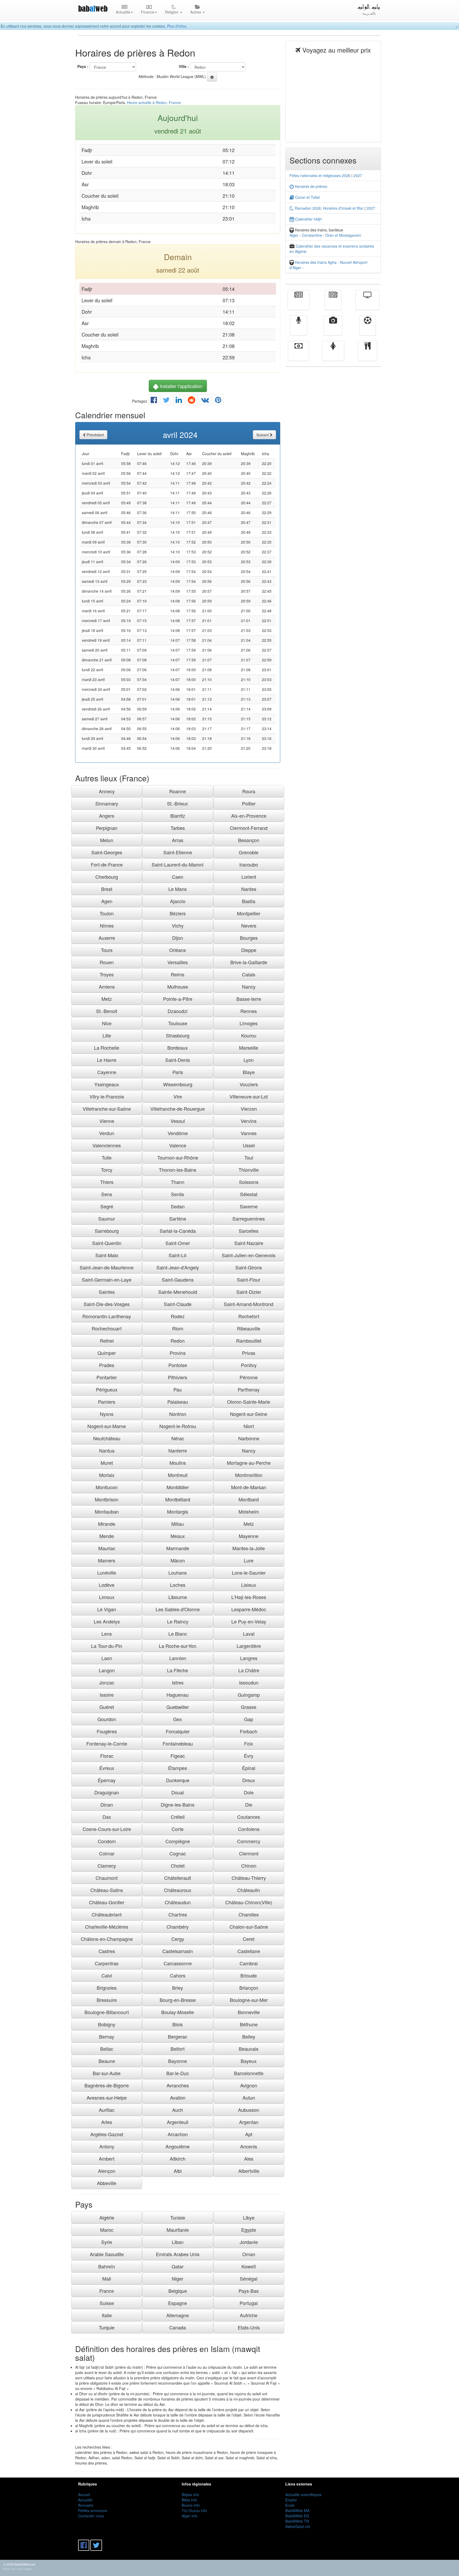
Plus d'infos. (177, 26)
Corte (178, 1829)
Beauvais (249, 2049)
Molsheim (249, 1511)
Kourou (249, 1035)
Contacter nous (91, 2516)
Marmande (178, 1548)
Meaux (178, 1536)
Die (249, 1804)
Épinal (249, 1768)
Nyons (107, 1414)
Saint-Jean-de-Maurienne (107, 1267)
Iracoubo (249, 864)
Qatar (178, 2266)
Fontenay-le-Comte (107, 1743)
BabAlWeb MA (297, 2510)
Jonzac (107, 1682)
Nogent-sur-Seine (249, 1414)
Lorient (249, 877)
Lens (107, 1634)
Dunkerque (178, 1780)
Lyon (249, 1060)
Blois (178, 2024)
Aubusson (249, 2110)
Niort (249, 1426)
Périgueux (107, 1389)
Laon (107, 1658)
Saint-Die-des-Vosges (107, 1304)
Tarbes (178, 828)
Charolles (249, 1914)
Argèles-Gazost (107, 2134)
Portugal (249, 2303)
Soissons (249, 1182)
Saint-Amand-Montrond (249, 1304)
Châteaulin (249, 1890)
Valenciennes (107, 1145)
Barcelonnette (249, 2073)
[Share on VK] (205, 401)
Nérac (178, 1438)
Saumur (107, 1218)
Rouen (107, 962)
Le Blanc (178, 1634)
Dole (249, 1792)
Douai (178, 1792)
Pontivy (249, 1365)
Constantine (312, 235)
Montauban (107, 1511)
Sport (368, 329)
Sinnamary (107, 803)
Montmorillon (249, 1475)
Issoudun (249, 1682)
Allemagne (178, 2315)
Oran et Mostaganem (343, 235)
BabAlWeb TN (297, 2521)
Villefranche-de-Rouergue (178, 1109)
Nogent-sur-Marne (107, 1426)
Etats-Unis (249, 2327)
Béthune (249, 2024)
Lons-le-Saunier (249, 1573)
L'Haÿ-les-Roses (249, 1597)
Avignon (249, 2085)
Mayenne (249, 1536)
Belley (249, 2036)
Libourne (178, 1597)
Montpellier (249, 913)
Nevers (249, 925)
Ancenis (249, 2146)
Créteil (178, 1817)
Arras (178, 840)
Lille (107, 1035)
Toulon (107, 913)
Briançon (249, 1988)
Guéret (107, 1707)
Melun (107, 840)
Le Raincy (178, 1621)
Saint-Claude (178, 1304)
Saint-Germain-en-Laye (107, 1280)
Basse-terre (249, 999)
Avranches (178, 2085)
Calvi (107, 1975)
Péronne (249, 1377)
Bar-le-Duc (178, 2073)
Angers (107, 816)
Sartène (178, 1218)
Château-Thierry (249, 1878)
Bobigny (107, 2024)
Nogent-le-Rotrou (178, 1426)
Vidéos (333, 329)
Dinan (107, 1804)
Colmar (107, 1853)
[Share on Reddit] (192, 401)
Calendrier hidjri (308, 219)
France (107, 2291)
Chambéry (178, 1927)
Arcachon (178, 2134)
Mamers (107, 1560)
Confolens (249, 1829)
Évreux (107, 1768)
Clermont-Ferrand (249, 828)
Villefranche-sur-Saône (107, 1109)
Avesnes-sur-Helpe (107, 2097)
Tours (107, 950)
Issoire (107, 1695)
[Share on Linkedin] (179, 401)
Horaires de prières (311, 186)
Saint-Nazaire (249, 1243)
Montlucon (107, 1487)
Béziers (178, 913)
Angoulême (178, 2146)
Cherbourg (107, 877)
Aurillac (107, 2110)
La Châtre (249, 1670)
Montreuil (178, 1475)
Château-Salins (107, 1890)
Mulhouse (178, 987)
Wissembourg (178, 1084)
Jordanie (249, 2242)
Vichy (178, 925)
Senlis (178, 1194)
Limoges (249, 1023)
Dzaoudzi (178, 1011)
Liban (178, 2242)
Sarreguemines (249, 1218)
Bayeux (249, 2061)
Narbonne (249, 1438)
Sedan (178, 1206)
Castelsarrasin (178, 1951)
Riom (178, 1328)
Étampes (178, 1768)
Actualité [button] (123, 12)
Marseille (249, 1048)
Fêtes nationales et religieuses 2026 (320, 175)
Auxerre (107, 938)
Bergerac (178, 2036)
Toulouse (178, 1023)
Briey (178, 1988)
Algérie (107, 2217)
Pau (178, 1389)
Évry (249, 1756)
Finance (298, 355)
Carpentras (107, 1963)
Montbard (249, 1499)
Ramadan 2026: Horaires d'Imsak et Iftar (329, 208)
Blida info (189, 2500)
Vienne (107, 1121)
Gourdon (107, 1719)
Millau (178, 1524)
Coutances (249, 1817)
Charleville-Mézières (107, 1927)
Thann (178, 1182)
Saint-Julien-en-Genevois (249, 1255)
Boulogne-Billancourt (107, 2012)
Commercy (249, 1841)
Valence (178, 1145)
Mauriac (107, 1548)
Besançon (249, 840)
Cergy (178, 1939)
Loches (178, 1585)
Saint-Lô (178, 1255)
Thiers (107, 1182)
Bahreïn (107, 2266)
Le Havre (107, 1060)
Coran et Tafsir (307, 197)
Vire (178, 1096)
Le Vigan (107, 1609)
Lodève (107, 1585)
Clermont (249, 1853)
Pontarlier (107, 1377)
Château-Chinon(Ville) (249, 1902)
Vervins (249, 1121)
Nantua (107, 1450)
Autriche (249, 2315)
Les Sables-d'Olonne (178, 1609)
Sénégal (249, 2278)
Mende (107, 1536)
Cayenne (107, 1072)
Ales (249, 2159)
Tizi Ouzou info (194, 2510)
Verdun (107, 1133)
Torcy (107, 1170)
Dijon (178, 938)
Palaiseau (178, 1402)
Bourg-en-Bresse (178, 2000)
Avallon (178, 2097)
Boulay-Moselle (178, 2012)
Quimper (107, 1353)
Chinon (249, 1866)
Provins (178, 1353)
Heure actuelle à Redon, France (154, 102)
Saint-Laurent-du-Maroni (178, 864)
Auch (178, 2110)
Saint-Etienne (178, 852)
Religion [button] (172, 12)
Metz (107, 999)
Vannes (249, 1133)
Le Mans (178, 889)
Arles (107, 2122)
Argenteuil (178, 2122)
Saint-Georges (107, 852)
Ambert (107, 2159)
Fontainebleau (178, 1743)
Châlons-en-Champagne (107, 1939)
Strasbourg (178, 1035)
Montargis (178, 1511)
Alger (294, 235)
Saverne (249, 1206)
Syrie (107, 2242)
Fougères (107, 1731)
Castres (107, 1951)
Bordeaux (178, 1048)
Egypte (249, 2230)
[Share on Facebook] (154, 401)
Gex (178, 1719)
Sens (107, 1194)
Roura (249, 791)
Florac (107, 1756)
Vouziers (249, 1084)
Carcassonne (178, 1963)
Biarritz (178, 816)
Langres (249, 1658)
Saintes (107, 1292)
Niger (178, 2278)
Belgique (178, 2291)
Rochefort (249, 1316)
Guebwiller (178, 1707)
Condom (107, 1841)
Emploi (291, 2500)
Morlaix (107, 1475)
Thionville (249, 1170)
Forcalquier (178, 1731)
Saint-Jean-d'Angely (178, 1267)
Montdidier (178, 1487)
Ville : (184, 66)
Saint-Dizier (249, 1292)
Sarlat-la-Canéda (178, 1231)
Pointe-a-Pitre (178, 999)
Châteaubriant (107, 1914)
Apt (249, 2134)
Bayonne (178, 2061)
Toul (249, 1157)
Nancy (249, 987)
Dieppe (249, 950)
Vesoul (178, 1121)
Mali (107, 2278)
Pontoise (178, 1365)
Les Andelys (107, 1621)
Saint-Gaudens (178, 1280)
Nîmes (107, 925)
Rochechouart (107, 1328)
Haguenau (178, 1695)
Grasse (249, 1707)
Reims (178, 974)
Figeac (178, 1756)
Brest (107, 889)
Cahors (178, 1975)
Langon (107, 1670)
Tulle (107, 1157)
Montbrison (107, 1499)
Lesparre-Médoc (249, 1609)
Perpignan (107, 828)
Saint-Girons (249, 1267)
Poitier (249, 803)
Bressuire (107, 2000)
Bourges (249, 938)
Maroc (107, 2230)
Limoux (107, 1597)
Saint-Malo (107, 1255)
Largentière (249, 1646)
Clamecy (107, 1866)
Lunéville (107, 1573)
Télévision (367, 304)
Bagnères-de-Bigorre (107, 2085)
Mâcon (178, 1560)
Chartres (178, 1914)
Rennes (249, 1011)
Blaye (249, 1072)
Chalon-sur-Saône (249, 1927)
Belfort (178, 2049)
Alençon (107, 2171)
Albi (178, 2171)
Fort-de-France (107, 864)
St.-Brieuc (178, 803)
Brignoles (107, 1988)
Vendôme (178, 1133)
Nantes (249, 889)
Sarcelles (249, 1231)
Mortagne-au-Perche (249, 1463)
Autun (249, 2097)
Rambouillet (249, 1341)
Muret (107, 1463)
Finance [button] (148, 12)
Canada (178, 2327)
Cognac (178, 1853)
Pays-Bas (249, 2291)
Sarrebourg (107, 1231)
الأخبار (333, 304)
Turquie (107, 2327)
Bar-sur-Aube (107, 2073)
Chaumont (107, 1878)
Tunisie (178, 2217)
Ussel (249, 1145)
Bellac (107, 2049)
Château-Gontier (107, 1902)
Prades (107, 1365)
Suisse (107, 2303)
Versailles (178, 962)
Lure (249, 1560)
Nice (107, 1023)
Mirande (107, 1524)
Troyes (107, 974)
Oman (249, 2254)
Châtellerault (178, 1878)
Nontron (178, 1414)
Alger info (190, 2516)
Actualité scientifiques (303, 2495)
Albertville (249, 2171)
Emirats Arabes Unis (178, 2254)
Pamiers (107, 1402)
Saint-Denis (178, 1060)
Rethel (107, 1341)
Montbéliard (178, 1499)
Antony (107, 2146)
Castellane (249, 1951)
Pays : (83, 66)
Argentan (249, 2122)
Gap (249, 1719)
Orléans (178, 950)
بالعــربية (369, 13)
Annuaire (86, 2505)
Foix (249, 1743)
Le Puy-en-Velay (249, 1621)
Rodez (178, 1316)
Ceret (249, 1939)
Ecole (290, 2505)
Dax (107, 1817)
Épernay (107, 1780)
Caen (178, 877)
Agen (107, 901)
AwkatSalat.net (298, 2526)
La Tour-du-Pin (107, 1646)
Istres (178, 1682)
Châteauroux (178, 1890)
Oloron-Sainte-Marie (249, 1402)
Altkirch (178, 2159)
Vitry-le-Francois (107, 1096)
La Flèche (178, 1670)
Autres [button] (196, 12)
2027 (358, 175)
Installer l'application (180, 386)
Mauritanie (178, 2230)
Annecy (107, 791)
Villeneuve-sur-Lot (249, 1096)
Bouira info (191, 2505)
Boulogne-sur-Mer (249, 2000)
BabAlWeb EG (297, 2516)
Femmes (333, 355)
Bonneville (249, 2012)
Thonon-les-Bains (178, 1170)
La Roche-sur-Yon (178, 1646)
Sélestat (249, 1194)
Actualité (299, 304)
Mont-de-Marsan (249, 1487)
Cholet (178, 1866)
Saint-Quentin (107, 1243)
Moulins (178, 1463)
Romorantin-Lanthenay (107, 1316)
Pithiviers (178, 1377)
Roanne (178, 791)
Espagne (178, 2303)
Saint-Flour (249, 1280)
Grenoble (249, 852)
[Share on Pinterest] (218, 401)
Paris (178, 1072)
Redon (178, 1341)
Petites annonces (93, 2510)
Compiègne (178, 1841)
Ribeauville (249, 1328)
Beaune (107, 2061)
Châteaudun (178, 1902)
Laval (249, 1634)
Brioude (249, 1975)
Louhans (178, 1573)
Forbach (249, 1731)
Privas (249, 1353)
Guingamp (249, 1695)
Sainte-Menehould (178, 1292)
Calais (249, 974)
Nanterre (178, 1450)
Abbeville (107, 2183)
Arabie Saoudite (107, 2254)
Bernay (107, 2036)
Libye (249, 2217)
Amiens (107, 987)
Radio (298, 329)
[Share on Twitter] (166, 401)
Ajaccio (178, 901)
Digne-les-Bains (178, 1804)
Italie (107, 2315)
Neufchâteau (107, 1438)
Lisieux (249, 1585)
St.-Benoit (107, 1011)
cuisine (368, 355)
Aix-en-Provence (249, 816)
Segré (107, 1206)
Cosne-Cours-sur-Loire (107, 1829)
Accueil (84, 2495)
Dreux (249, 1780)
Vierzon (249, 1109)
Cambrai (249, 1963)
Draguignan (107, 1792)
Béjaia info (190, 2495)
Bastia (249, 901)
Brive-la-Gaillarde (249, 962)
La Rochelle (107, 1048)
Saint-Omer (178, 1243)
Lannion (178, 1658)
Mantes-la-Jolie (249, 1548)
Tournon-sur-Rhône (178, 1157)
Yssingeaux (107, 1084)
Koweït (249, 2266)
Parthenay (249, 1389)
